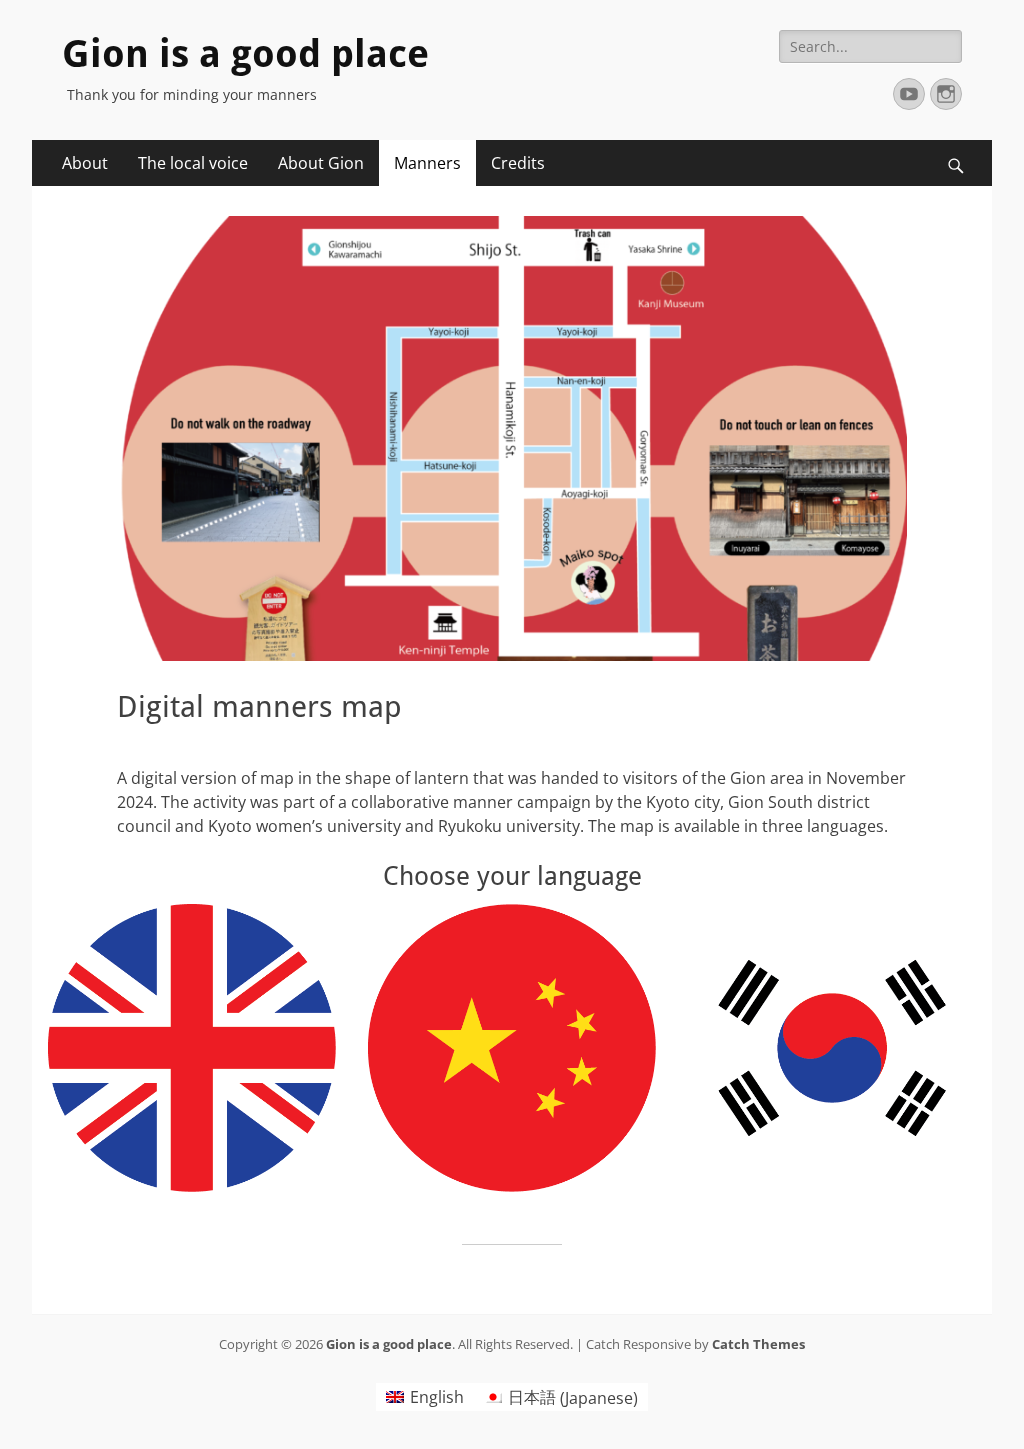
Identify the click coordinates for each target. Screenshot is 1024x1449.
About (85, 163)
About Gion (321, 163)
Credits (518, 163)
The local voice (193, 163)
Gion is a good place (245, 54)
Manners (427, 163)
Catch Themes (758, 1344)
